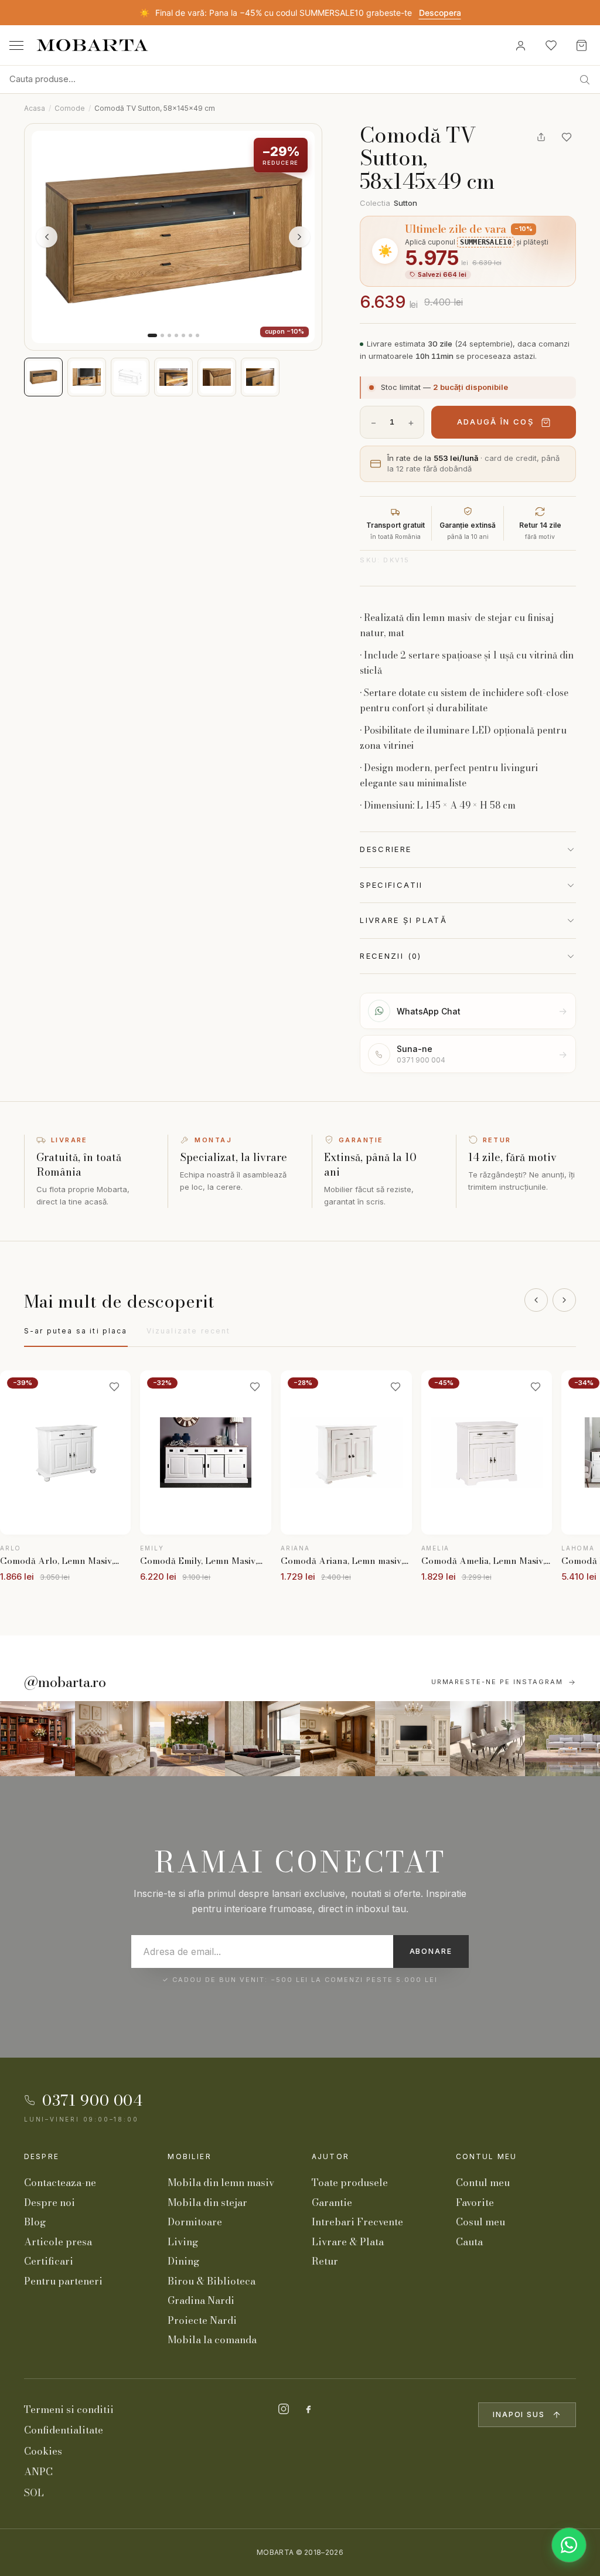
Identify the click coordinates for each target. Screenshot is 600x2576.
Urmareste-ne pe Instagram (497, 1682)
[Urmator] (564, 1300)
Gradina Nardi (201, 2300)
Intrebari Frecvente (357, 2222)
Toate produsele (350, 2183)
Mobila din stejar (207, 2202)
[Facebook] (308, 2409)
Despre (42, 2156)
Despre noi (50, 2202)
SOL (34, 2493)
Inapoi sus (519, 2414)
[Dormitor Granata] (262, 1739)
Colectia (388, 203)
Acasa (35, 108)
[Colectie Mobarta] (412, 1739)
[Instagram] (284, 2409)
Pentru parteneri (63, 2281)
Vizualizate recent (189, 1331)
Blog (35, 2222)
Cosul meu (480, 2222)
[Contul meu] (520, 45)
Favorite (475, 2202)
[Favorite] (551, 45)
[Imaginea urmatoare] (299, 237)
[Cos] (581, 45)
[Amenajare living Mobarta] (112, 1739)
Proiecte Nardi (202, 2320)
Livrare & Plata (348, 2242)
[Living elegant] (187, 1739)
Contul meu (487, 2156)
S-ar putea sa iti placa (76, 1331)
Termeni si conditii (69, 2409)
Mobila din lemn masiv (221, 2183)
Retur (325, 2261)
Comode (70, 108)
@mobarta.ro (65, 1682)
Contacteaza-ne (60, 2183)
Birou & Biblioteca (212, 2281)
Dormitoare (195, 2222)
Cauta (469, 2242)
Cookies (43, 2451)
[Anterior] (536, 1300)
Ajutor (330, 2156)
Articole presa (58, 2242)
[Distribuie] (541, 137)
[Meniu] (16, 45)
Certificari (49, 2261)
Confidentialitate (64, 2430)
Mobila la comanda (212, 2340)
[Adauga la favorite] (567, 137)
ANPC (38, 2472)
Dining (183, 2261)
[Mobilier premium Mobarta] (337, 1739)
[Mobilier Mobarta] (37, 1739)
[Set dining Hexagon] (487, 1739)
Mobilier (189, 2156)
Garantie (332, 2202)
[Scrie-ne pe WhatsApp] (569, 2545)
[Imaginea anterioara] (47, 237)
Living (183, 2242)
